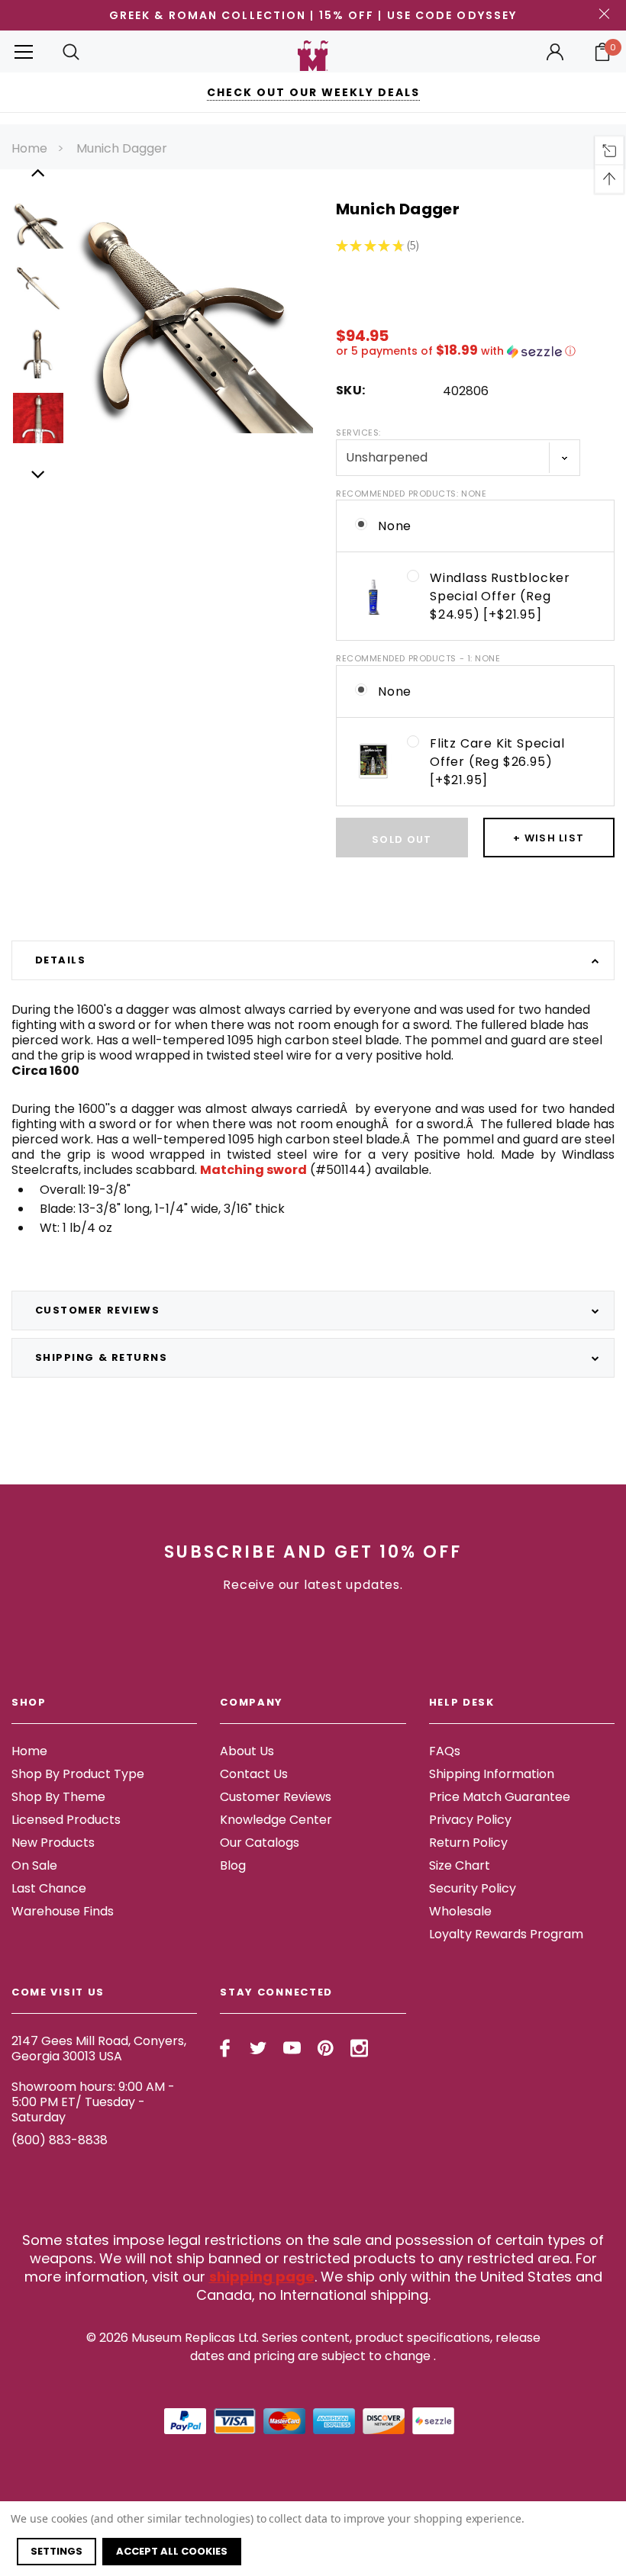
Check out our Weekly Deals (313, 92)
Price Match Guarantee (500, 1797)
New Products (53, 1843)
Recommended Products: (411, 494)
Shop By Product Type (78, 1774)
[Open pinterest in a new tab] (326, 2048)
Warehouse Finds (63, 1911)
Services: (358, 433)
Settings (56, 2551)
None (395, 526)
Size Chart (460, 1865)
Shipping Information (492, 1774)
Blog (233, 1865)
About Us (247, 1751)
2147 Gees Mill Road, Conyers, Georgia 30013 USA (99, 2049)
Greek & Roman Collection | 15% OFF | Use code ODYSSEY (313, 15)
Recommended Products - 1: (418, 658)
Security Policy (473, 1888)
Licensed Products (66, 1820)
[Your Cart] (602, 52)
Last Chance (49, 1888)
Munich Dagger (122, 148)
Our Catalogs (260, 1843)
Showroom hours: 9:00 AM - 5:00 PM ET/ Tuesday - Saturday (93, 2102)
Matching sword (253, 1170)
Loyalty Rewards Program (506, 1934)
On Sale (34, 1865)
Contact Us (254, 1774)
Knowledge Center (276, 1820)
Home (29, 148)
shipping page (262, 2277)
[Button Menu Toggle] (24, 51)
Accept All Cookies (172, 2551)
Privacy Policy (470, 1820)
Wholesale (460, 1911)
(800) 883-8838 (60, 2140)
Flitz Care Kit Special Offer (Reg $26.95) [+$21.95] (497, 762)
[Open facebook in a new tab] (225, 2048)
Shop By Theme (58, 1797)
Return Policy (468, 1843)
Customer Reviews (276, 1797)
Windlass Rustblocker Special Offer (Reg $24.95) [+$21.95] (500, 596)
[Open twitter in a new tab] (258, 2048)
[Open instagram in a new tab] (359, 2048)
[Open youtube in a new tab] (292, 2048)
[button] (475, 351)
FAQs (445, 1751)
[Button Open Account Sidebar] (555, 52)
